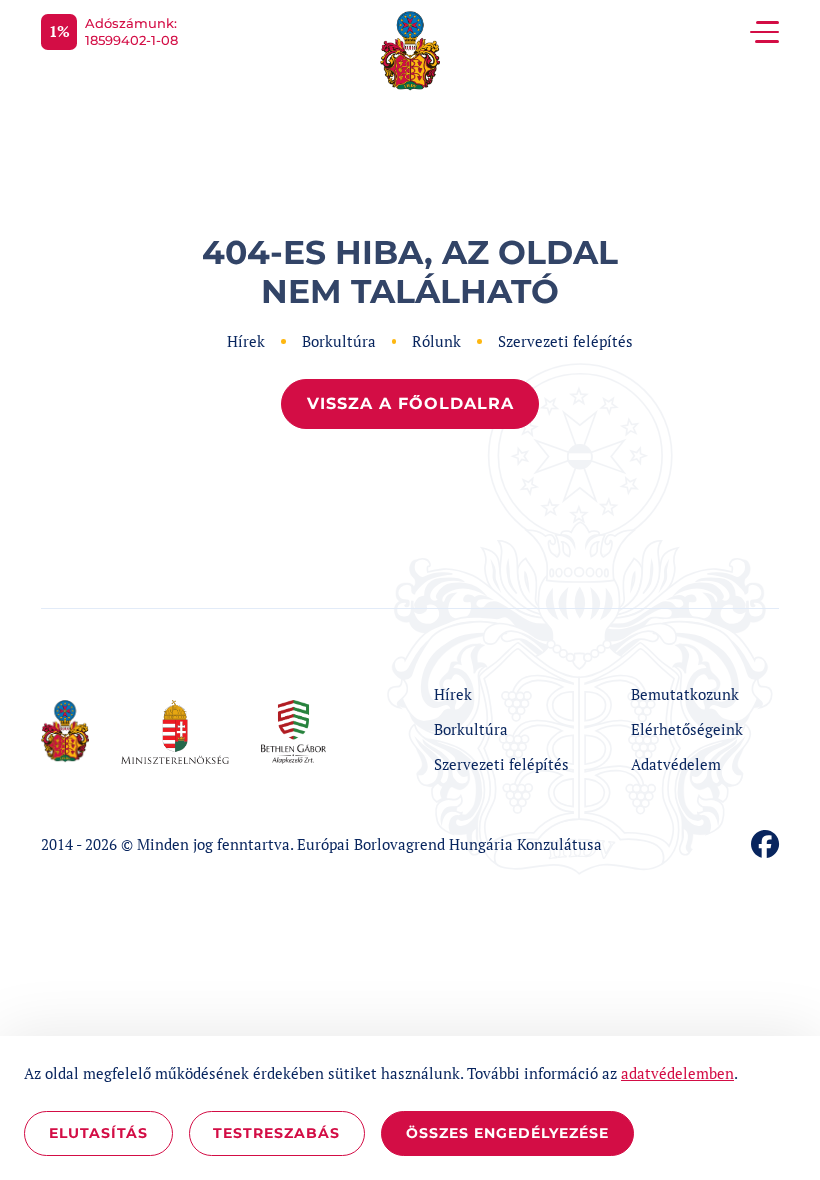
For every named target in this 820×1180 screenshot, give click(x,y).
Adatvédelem (676, 764)
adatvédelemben (677, 1073)
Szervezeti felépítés (565, 341)
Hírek (246, 341)
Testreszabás (276, 1133)
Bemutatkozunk (685, 694)
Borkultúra (339, 341)
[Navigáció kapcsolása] (764, 32)
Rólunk (436, 341)
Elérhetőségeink (687, 729)
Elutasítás (98, 1133)
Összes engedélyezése (507, 1133)
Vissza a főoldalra (410, 403)
